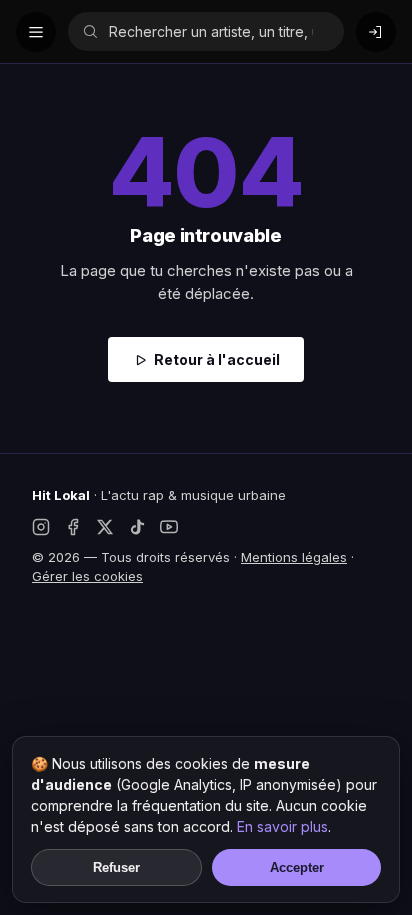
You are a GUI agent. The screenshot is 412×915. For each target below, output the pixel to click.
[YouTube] (169, 527)
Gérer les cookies (87, 576)
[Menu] (36, 32)
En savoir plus (282, 826)
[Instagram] (41, 527)
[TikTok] (137, 527)
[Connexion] (376, 32)
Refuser (116, 867)
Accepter (297, 867)
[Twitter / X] (105, 527)
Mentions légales (294, 557)
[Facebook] (73, 527)
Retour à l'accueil (217, 359)
